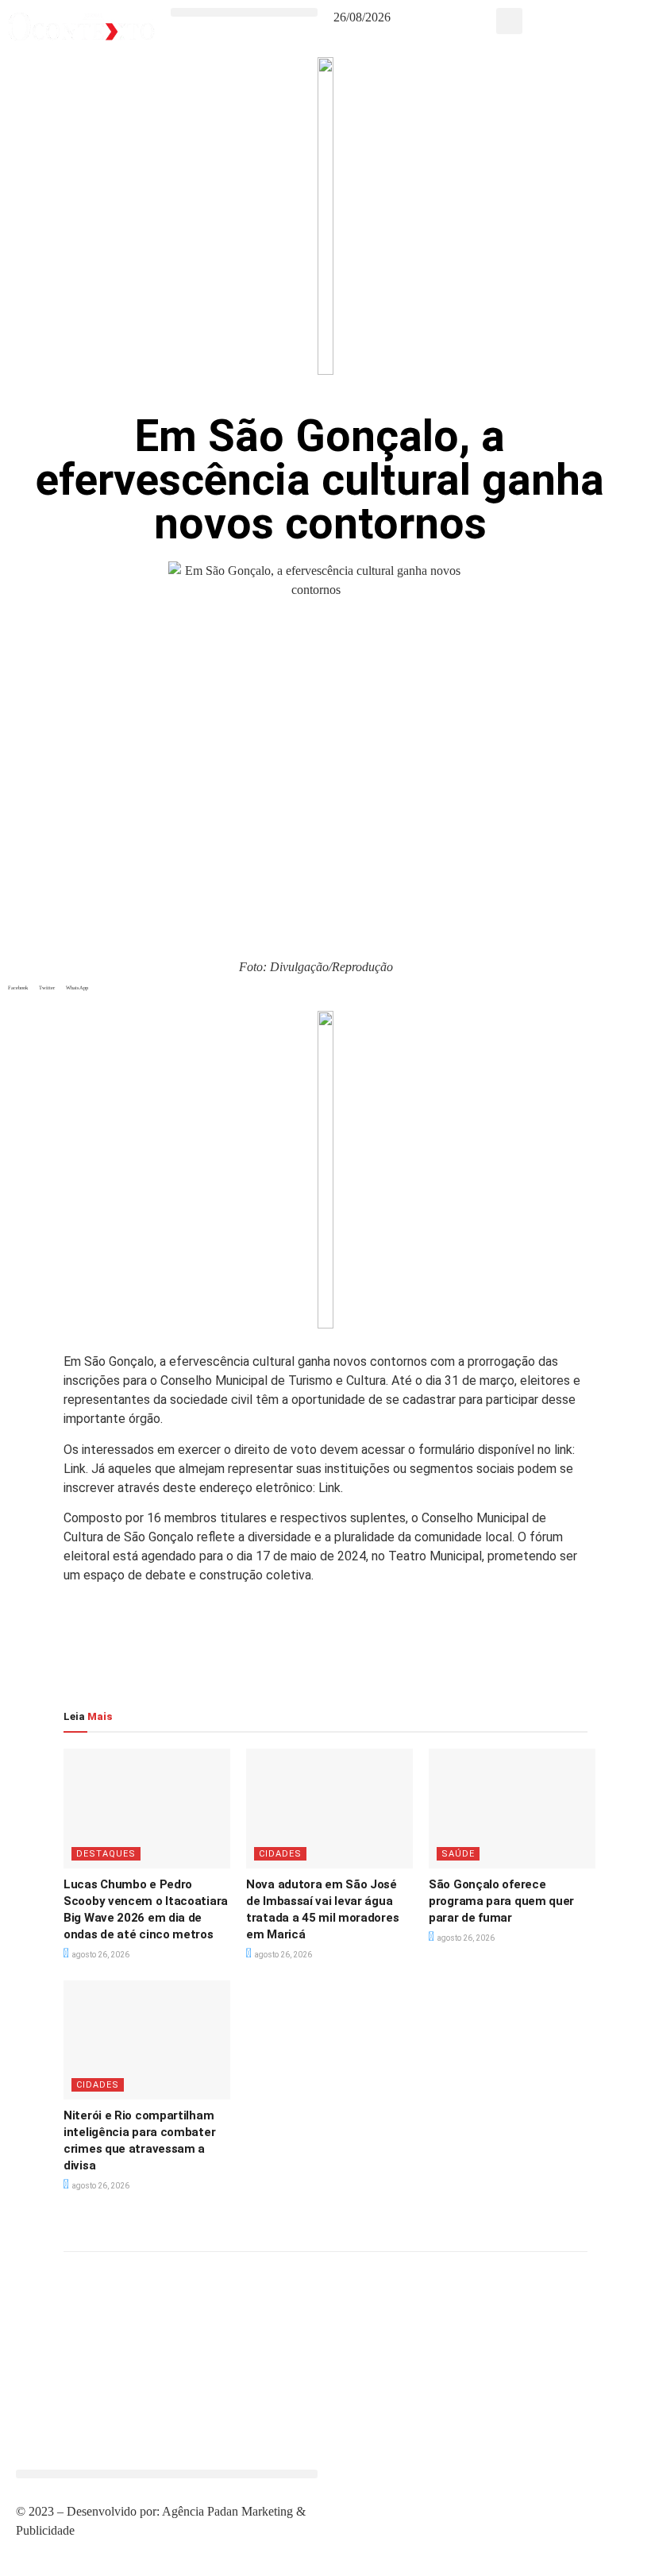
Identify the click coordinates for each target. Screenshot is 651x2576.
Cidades (280, 1854)
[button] (244, 12)
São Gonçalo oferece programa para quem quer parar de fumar (501, 1901)
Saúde (458, 1854)
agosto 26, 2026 (100, 1955)
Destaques (106, 1854)
